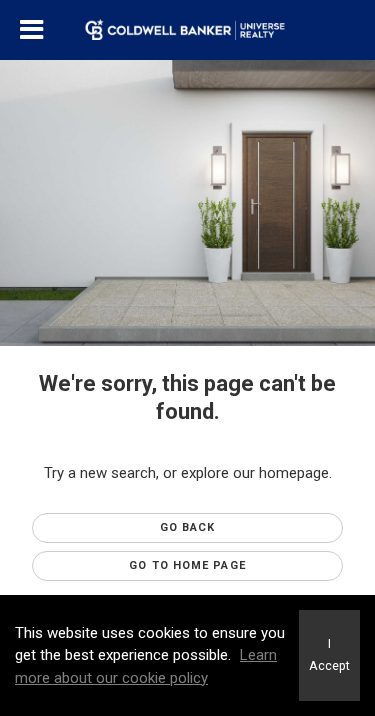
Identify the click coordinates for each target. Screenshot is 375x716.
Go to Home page (187, 565)
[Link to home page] (187, 30)
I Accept (329, 655)
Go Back (188, 527)
